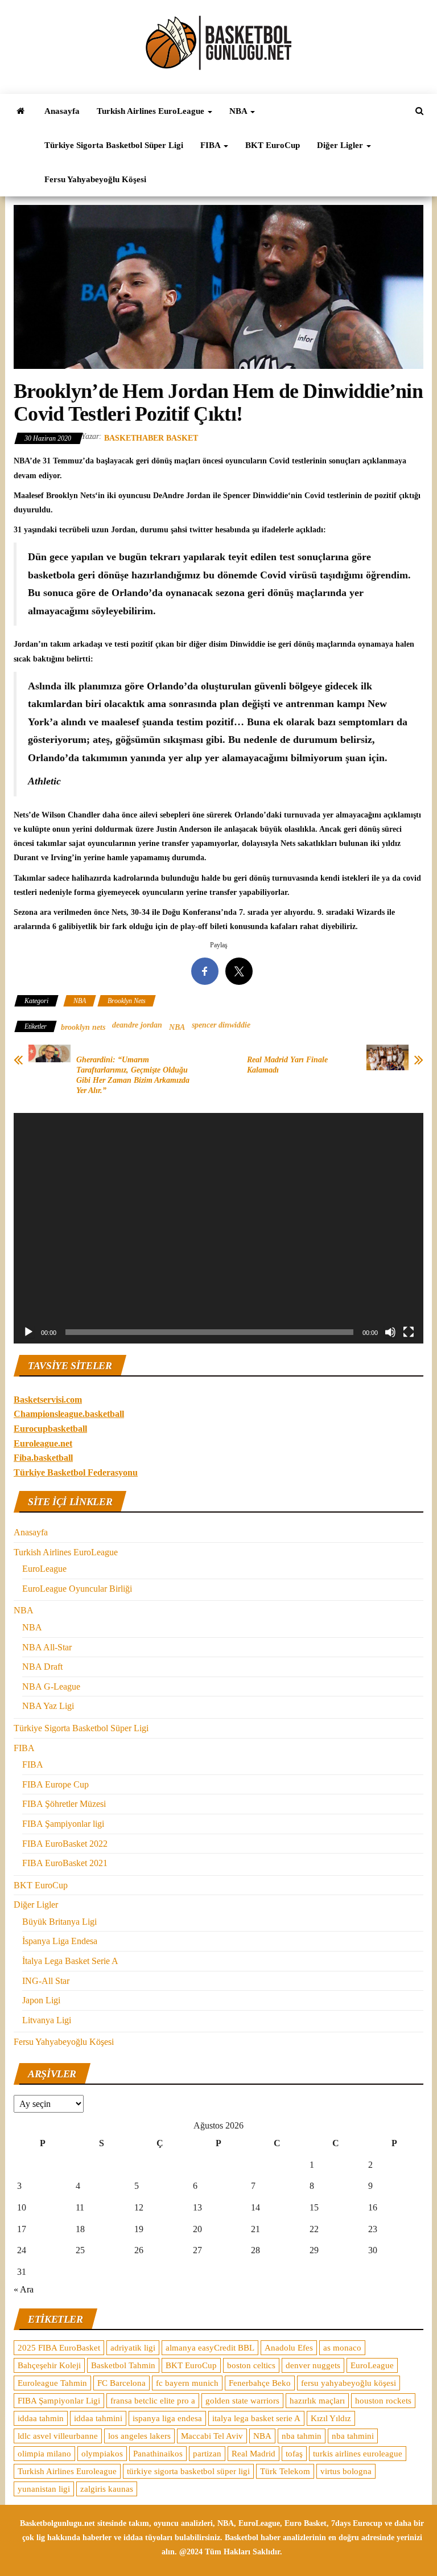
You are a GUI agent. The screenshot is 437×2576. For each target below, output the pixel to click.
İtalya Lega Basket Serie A (70, 1961)
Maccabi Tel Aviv (212, 2436)
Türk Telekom (285, 2471)
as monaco (342, 2348)
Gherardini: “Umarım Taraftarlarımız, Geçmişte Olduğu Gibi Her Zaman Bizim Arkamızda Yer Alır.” (133, 1075)
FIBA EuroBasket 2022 (65, 1844)
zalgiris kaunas (107, 2489)
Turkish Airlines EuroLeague (152, 111)
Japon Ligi (41, 2000)
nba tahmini (353, 2436)
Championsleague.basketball (69, 1414)
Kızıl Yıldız (331, 2418)
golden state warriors (242, 2401)
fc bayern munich (187, 2383)
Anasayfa (62, 111)
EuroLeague (44, 1569)
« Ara (24, 2289)
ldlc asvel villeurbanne (58, 2436)
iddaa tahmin (41, 2418)
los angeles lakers (139, 2436)
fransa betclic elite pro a (153, 2401)
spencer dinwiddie (221, 1025)
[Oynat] (28, 1332)
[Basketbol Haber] (20, 111)
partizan (207, 2454)
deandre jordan (137, 1025)
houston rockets (383, 2401)
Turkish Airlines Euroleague (67, 2471)
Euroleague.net (43, 1443)
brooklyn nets (83, 1027)
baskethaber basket (151, 438)
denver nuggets (313, 2365)
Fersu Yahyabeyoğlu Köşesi (95, 179)
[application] (218, 1228)
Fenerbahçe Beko (260, 2383)
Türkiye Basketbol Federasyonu (76, 1472)
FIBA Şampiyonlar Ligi (59, 2401)
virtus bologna (346, 2471)
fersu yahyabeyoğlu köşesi (349, 2383)
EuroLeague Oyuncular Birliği (77, 1589)
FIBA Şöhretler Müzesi (64, 1804)
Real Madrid (253, 2454)
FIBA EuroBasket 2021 (65, 1863)
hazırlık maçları (317, 2401)
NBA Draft (42, 1667)
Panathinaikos (158, 2454)
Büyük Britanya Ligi (59, 1922)
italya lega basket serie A (256, 2418)
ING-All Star (46, 1981)
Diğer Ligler (341, 145)
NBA (239, 111)
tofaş (294, 2454)
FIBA (211, 145)
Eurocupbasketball (50, 1429)
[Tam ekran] (409, 1332)
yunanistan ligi (44, 2489)
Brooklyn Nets (127, 1001)
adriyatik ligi (133, 2348)
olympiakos (102, 2454)
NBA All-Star (47, 1647)
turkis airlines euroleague (358, 2454)
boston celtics (251, 2365)
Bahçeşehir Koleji (49, 2365)
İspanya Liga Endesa (60, 1941)
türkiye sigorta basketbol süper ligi (188, 2471)
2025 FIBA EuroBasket (59, 2348)
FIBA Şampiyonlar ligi (63, 1824)
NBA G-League (51, 1686)
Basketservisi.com (48, 1400)
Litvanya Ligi (47, 2020)
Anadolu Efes (289, 2348)
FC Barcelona (121, 2383)
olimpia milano (44, 2454)
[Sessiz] (390, 1332)
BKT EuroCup (273, 145)
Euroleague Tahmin (52, 2383)
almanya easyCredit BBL (210, 2348)
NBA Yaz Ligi (48, 1706)
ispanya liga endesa (167, 2418)
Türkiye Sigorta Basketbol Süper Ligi (114, 145)
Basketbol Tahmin (123, 2365)
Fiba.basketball (43, 1458)
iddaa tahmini (98, 2418)
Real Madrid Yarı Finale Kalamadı (287, 1065)
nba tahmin (302, 2436)
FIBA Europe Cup (55, 1784)
